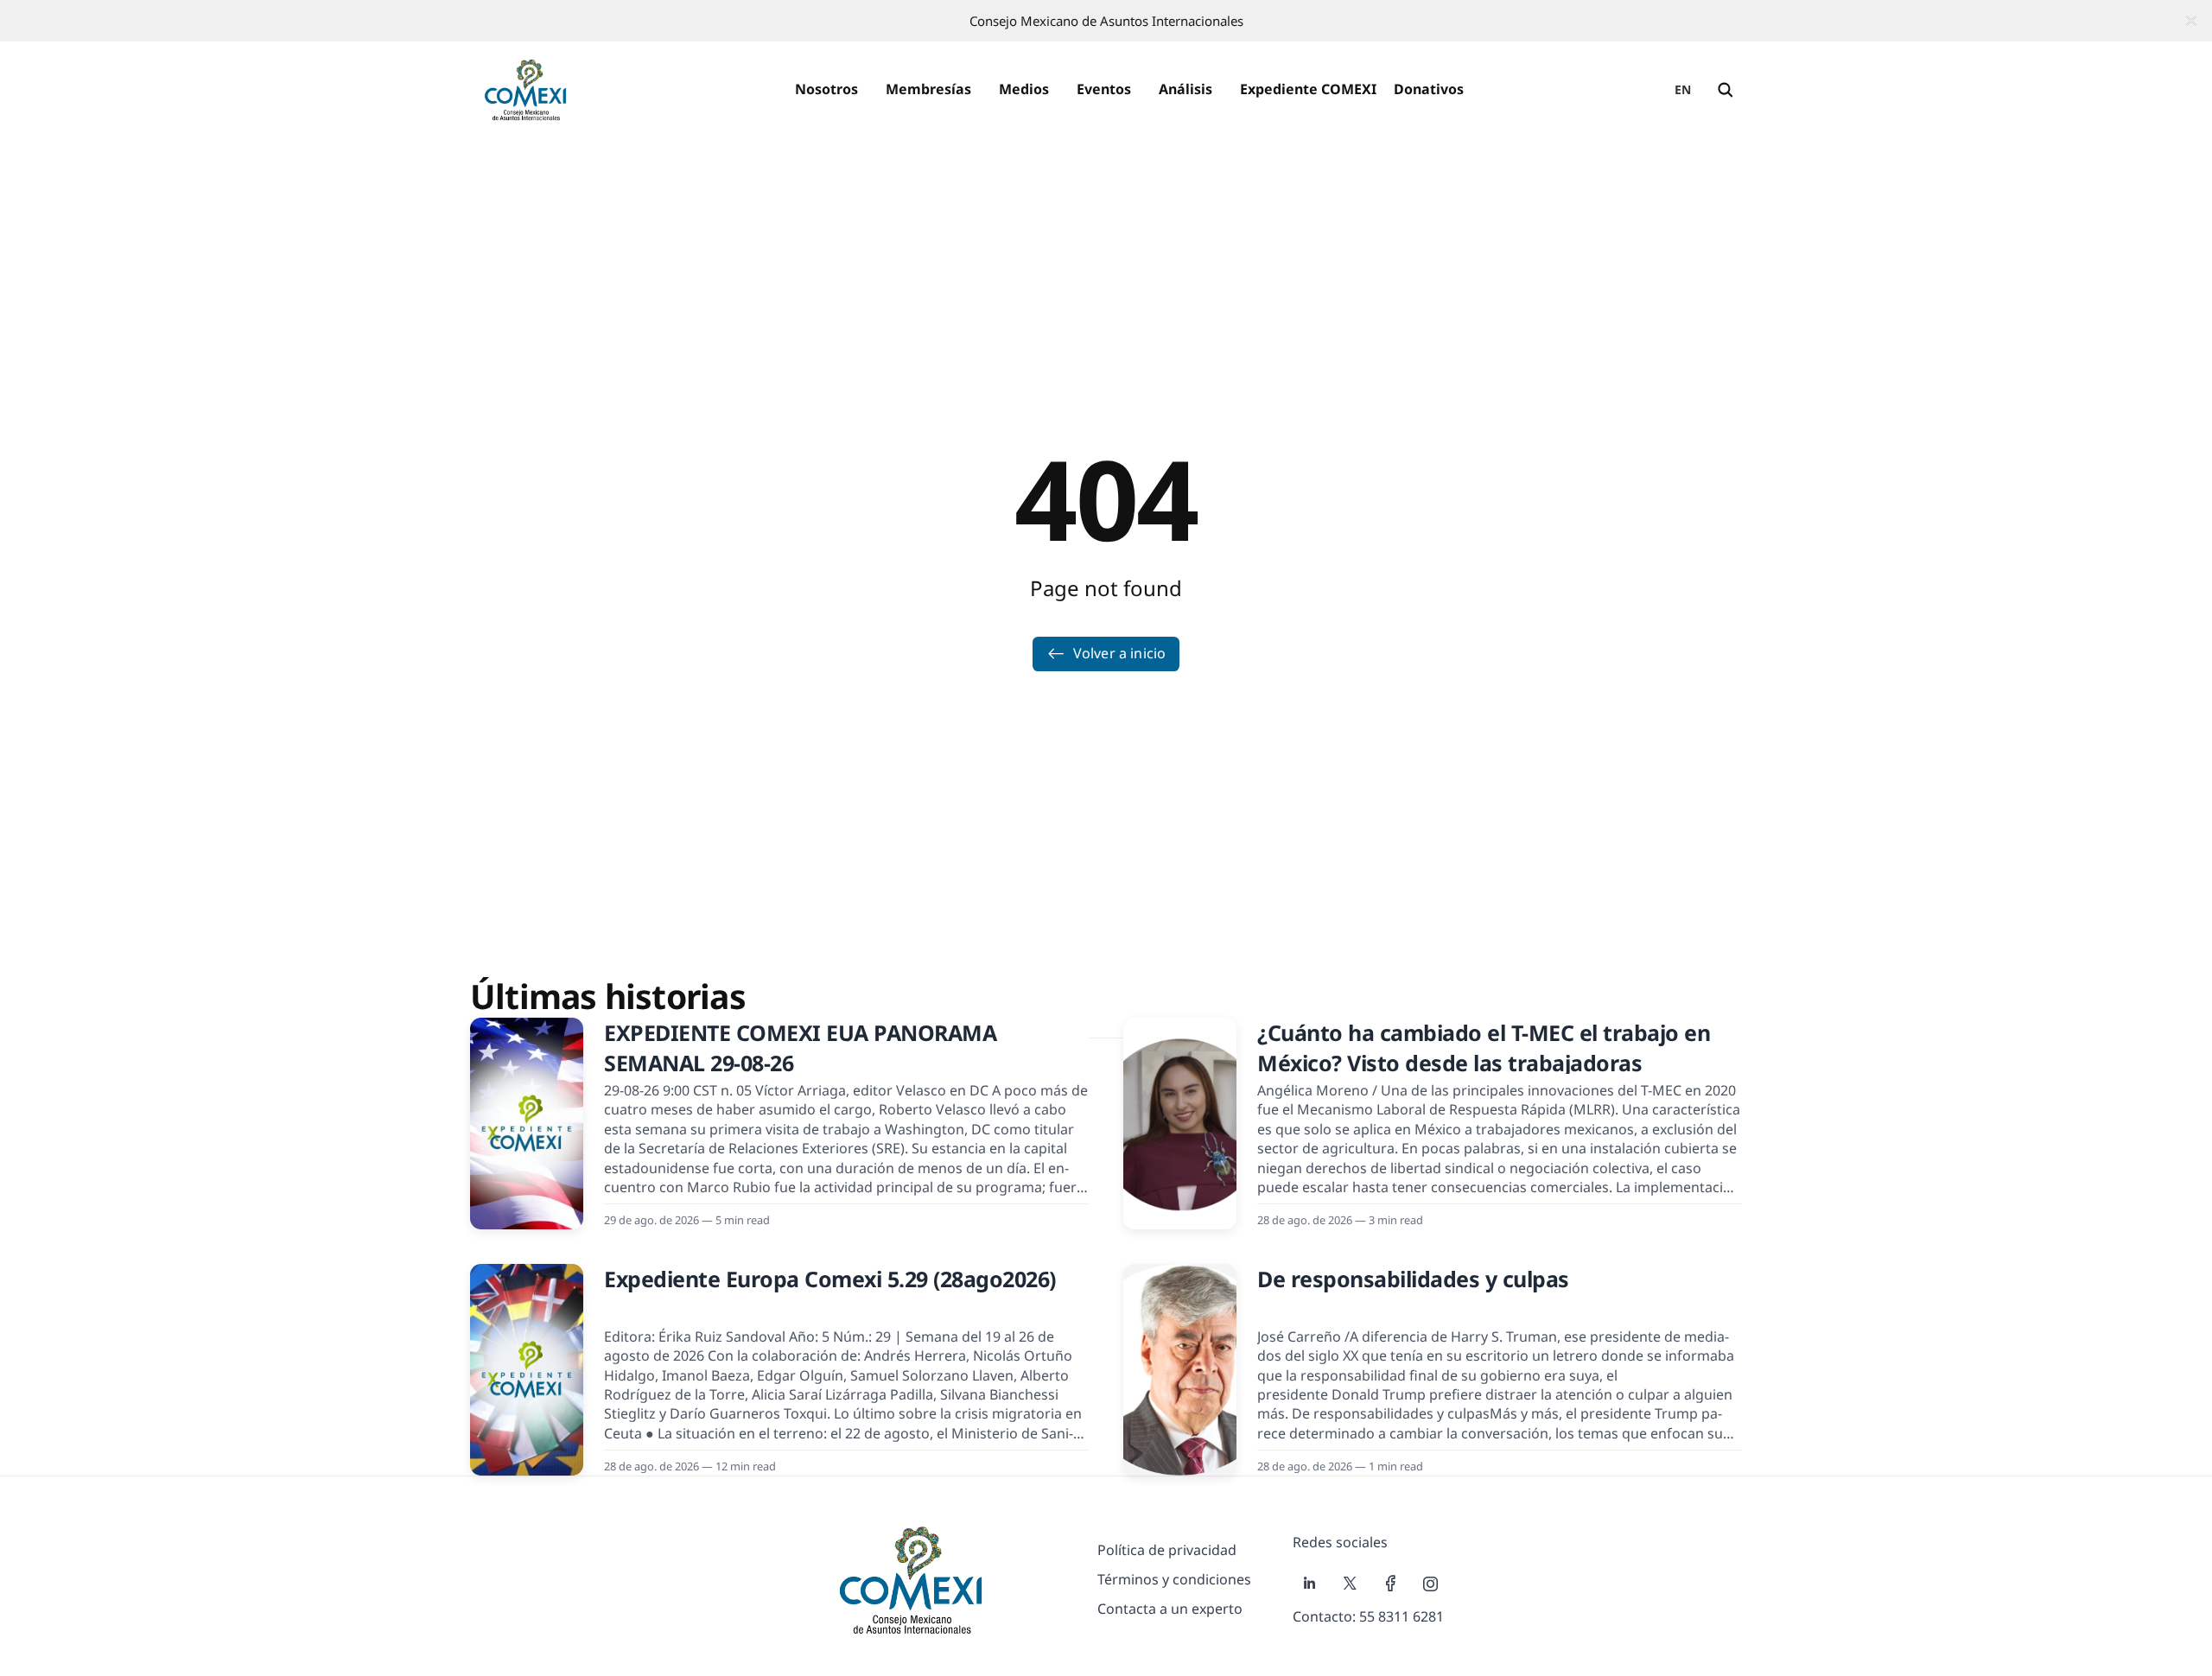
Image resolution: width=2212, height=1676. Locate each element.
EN (1683, 89)
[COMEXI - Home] (525, 90)
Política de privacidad (1167, 1550)
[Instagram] (1431, 1584)
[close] (2191, 21)
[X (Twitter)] (1350, 1584)
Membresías (928, 89)
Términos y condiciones (1174, 1579)
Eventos (1104, 89)
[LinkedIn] (1309, 1584)
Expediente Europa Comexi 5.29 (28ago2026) (830, 1279)
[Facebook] (1391, 1584)
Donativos (1429, 89)
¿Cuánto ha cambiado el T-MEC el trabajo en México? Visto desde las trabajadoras (1484, 1047)
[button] (826, 90)
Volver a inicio (1119, 653)
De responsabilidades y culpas (1413, 1279)
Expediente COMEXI (1308, 89)
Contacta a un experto (1170, 1609)
